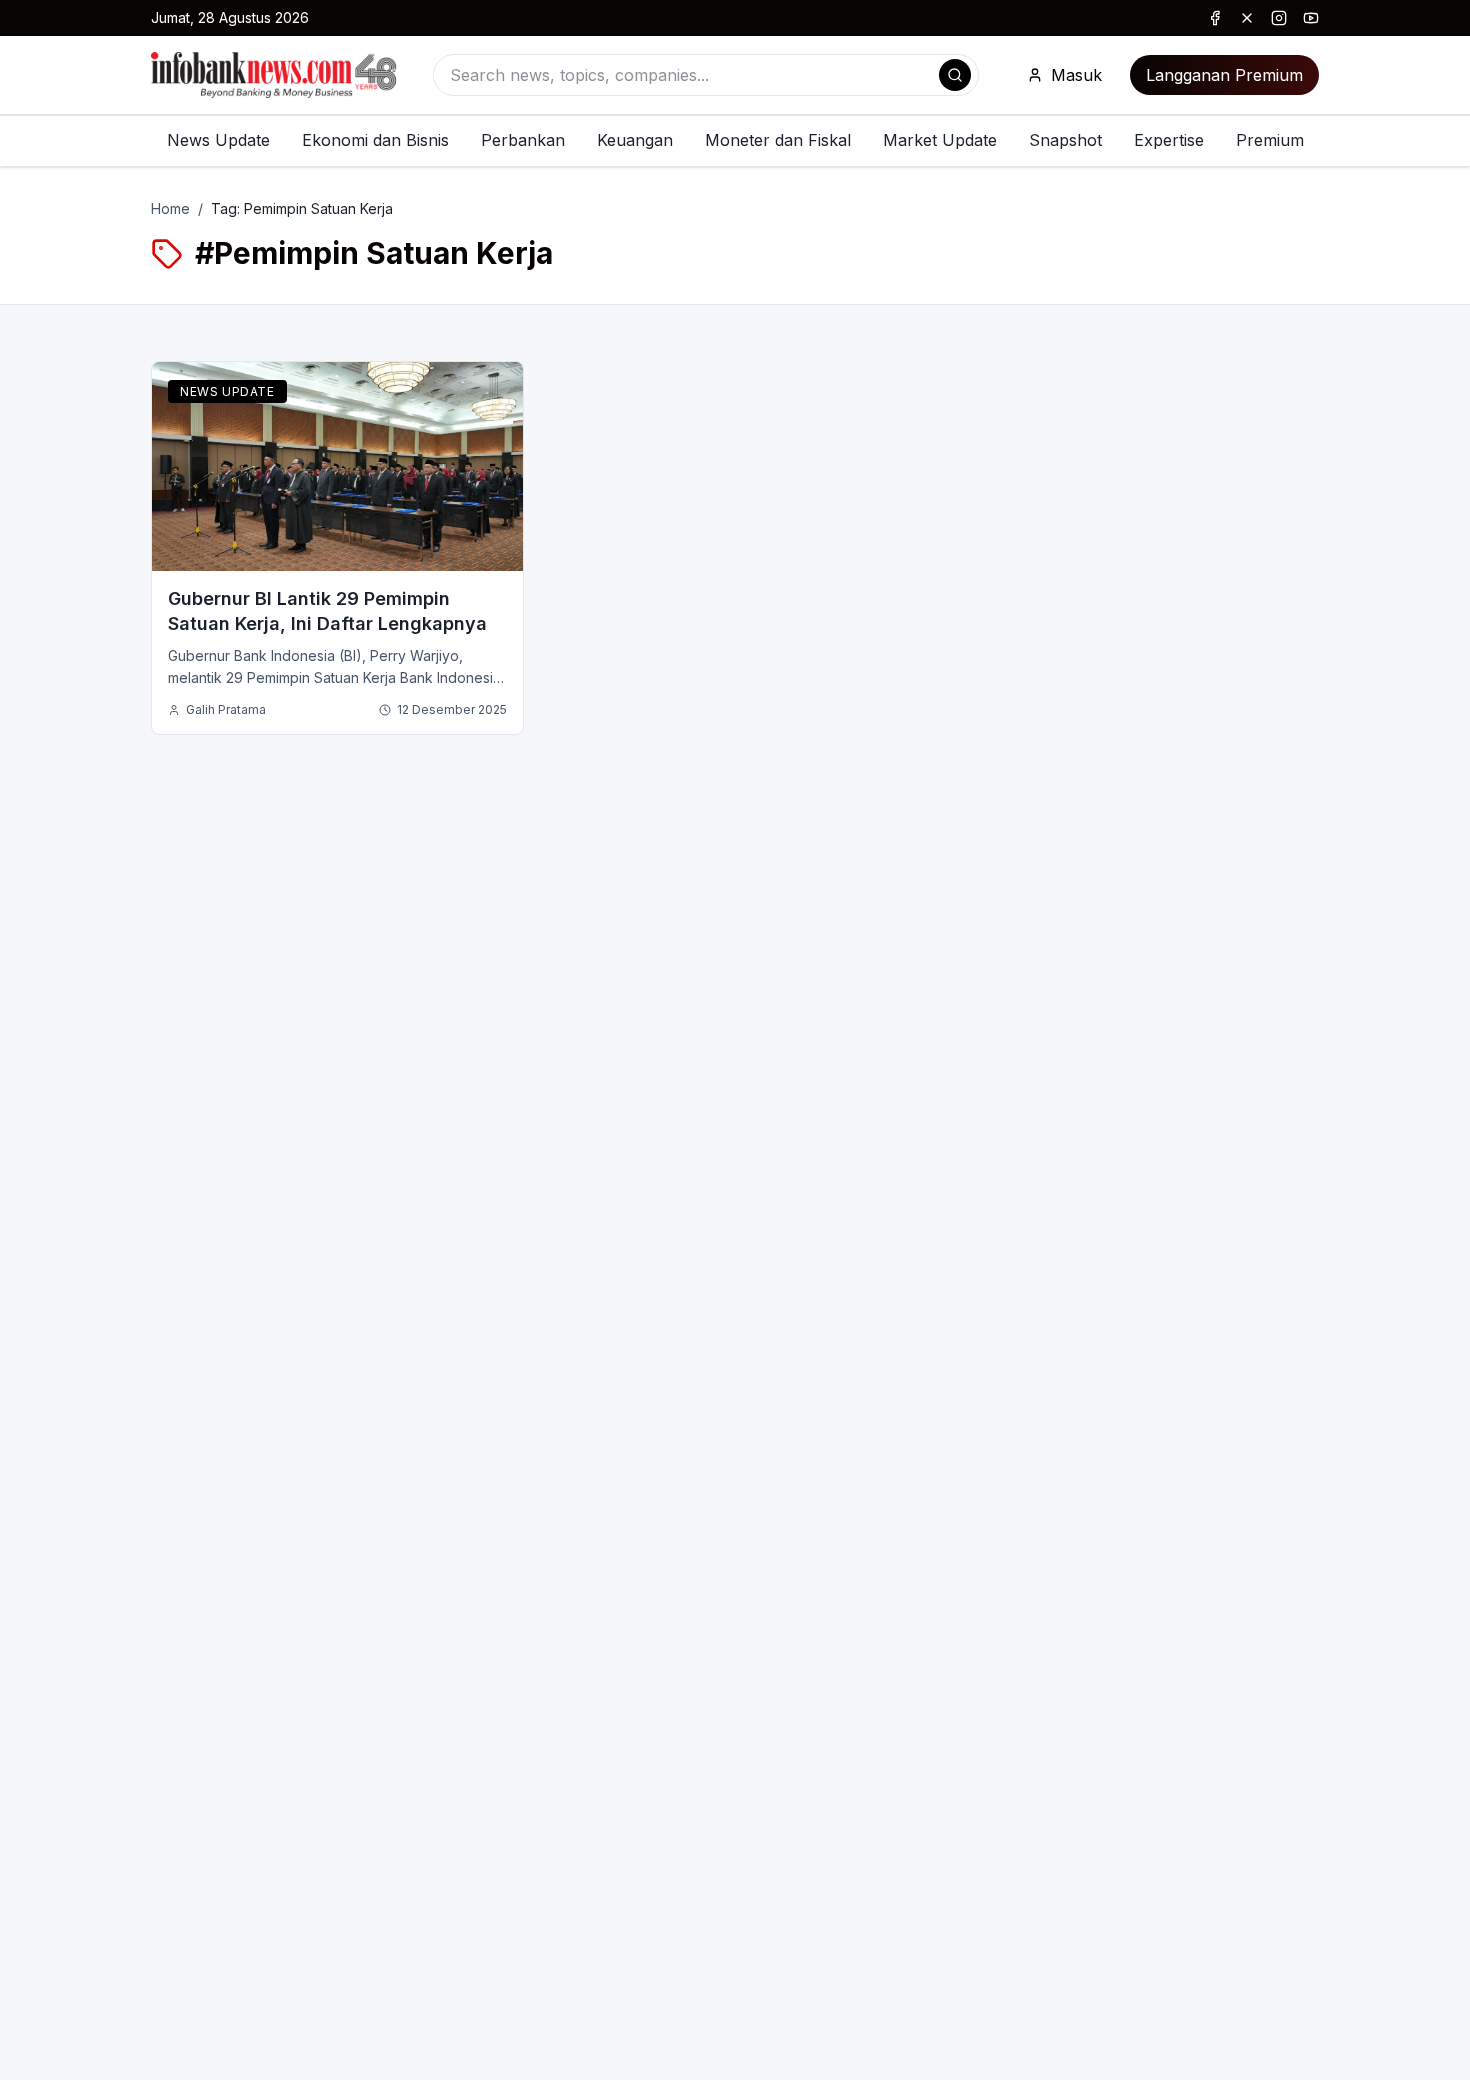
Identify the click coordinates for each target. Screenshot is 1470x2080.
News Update (218, 140)
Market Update (940, 140)
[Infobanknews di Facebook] (1215, 18)
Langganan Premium (1224, 75)
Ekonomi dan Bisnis (375, 140)
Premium (1270, 140)
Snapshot (1065, 140)
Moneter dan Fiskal (778, 140)
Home (170, 208)
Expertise (1169, 140)
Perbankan (523, 140)
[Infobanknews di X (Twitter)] (1247, 18)
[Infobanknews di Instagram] (1279, 18)
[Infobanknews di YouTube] (1311, 18)
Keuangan (635, 140)
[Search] (955, 75)
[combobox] (706, 75)
